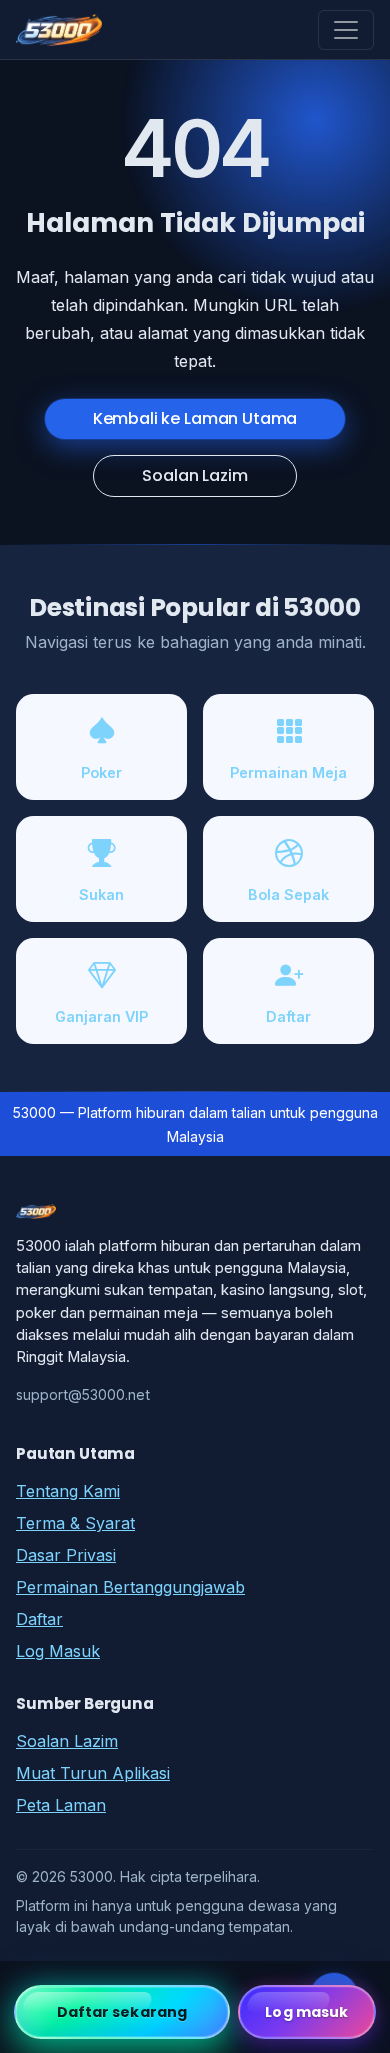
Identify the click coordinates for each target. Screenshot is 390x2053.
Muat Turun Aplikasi (93, 1773)
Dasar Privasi (66, 1555)
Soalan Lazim (194, 475)
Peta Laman (61, 1805)
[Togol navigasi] (346, 30)
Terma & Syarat (75, 1523)
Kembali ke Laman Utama (195, 418)
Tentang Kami (68, 1491)
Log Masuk (58, 1651)
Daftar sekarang (122, 2012)
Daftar (39, 1619)
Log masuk (306, 2012)
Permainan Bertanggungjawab (130, 1587)
